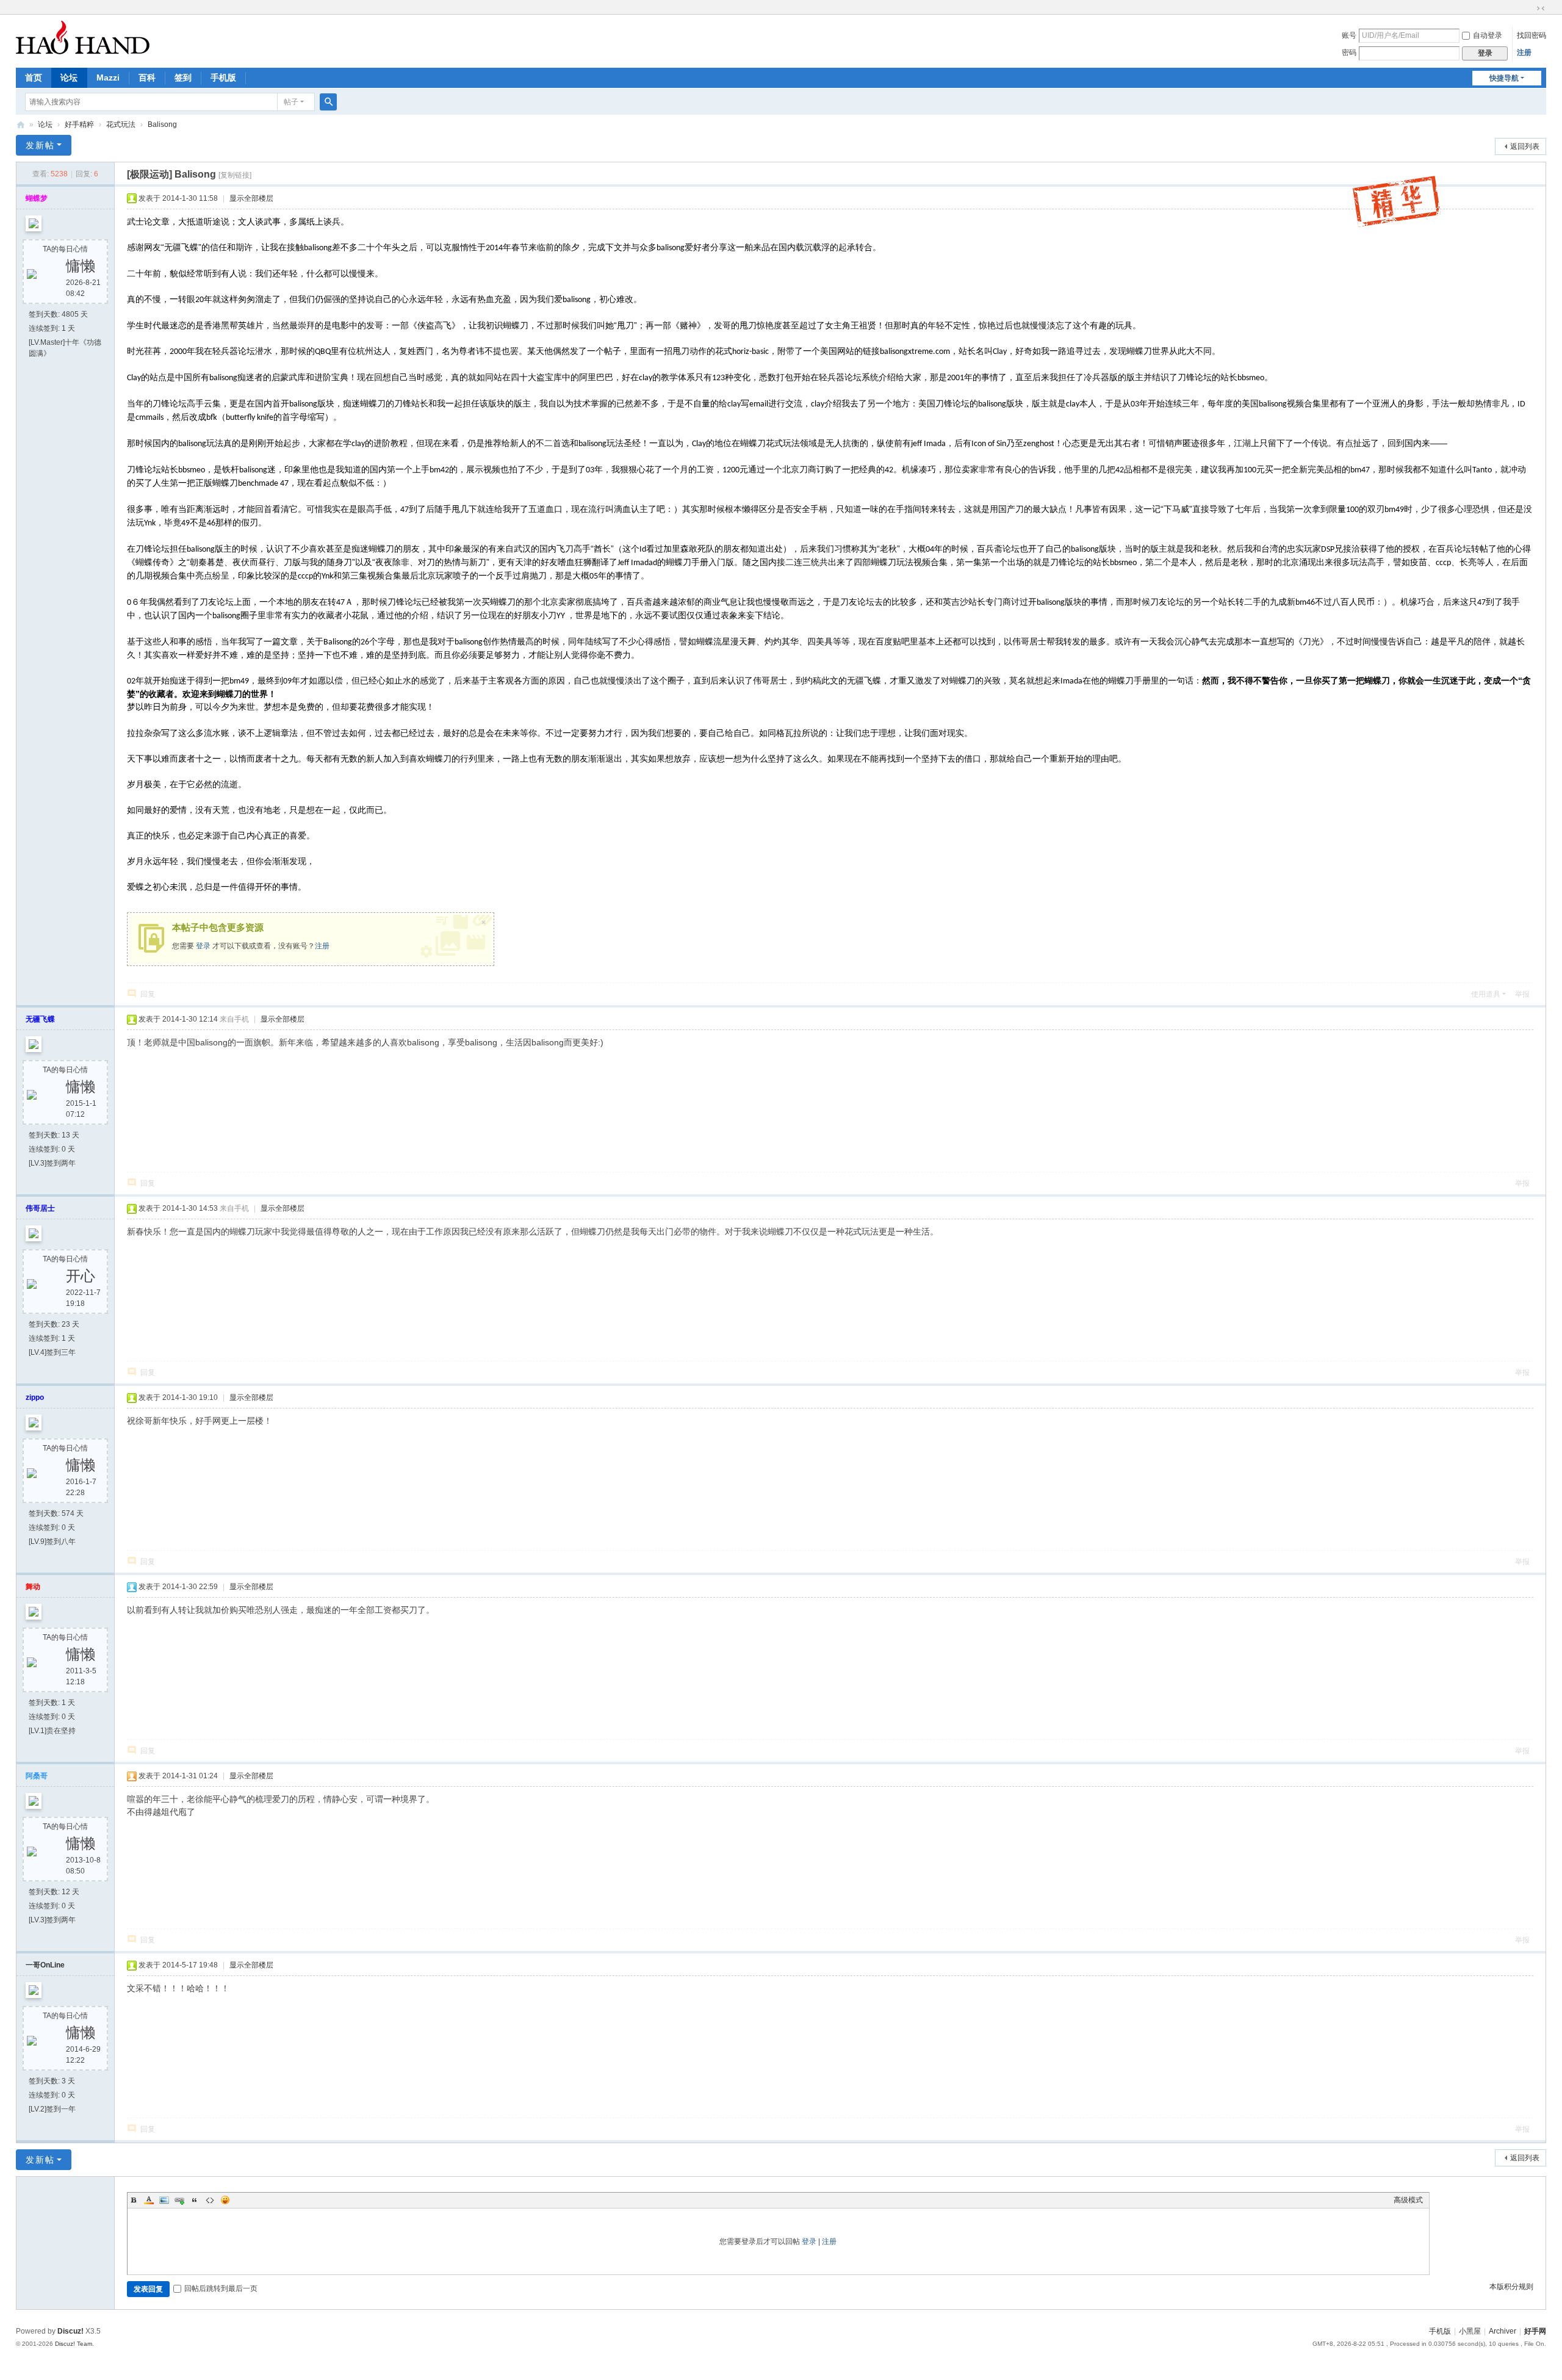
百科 (147, 78)
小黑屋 (1470, 2331)
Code (210, 2200)
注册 (1524, 52)
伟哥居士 (40, 1208)
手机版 (223, 78)
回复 (148, 994)
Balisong (162, 124)
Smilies (225, 2200)
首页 (34, 78)
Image (164, 2200)
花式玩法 (121, 124)
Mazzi (108, 78)
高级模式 (1408, 2200)
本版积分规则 (1511, 2287)
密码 (1349, 52)
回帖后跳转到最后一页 (221, 2288)
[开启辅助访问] (1529, 9)
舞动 (33, 1587)
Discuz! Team (74, 2344)
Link (179, 2200)
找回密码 (1531, 35)
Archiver (1503, 2331)
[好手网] (83, 37)
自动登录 (1488, 35)
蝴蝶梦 (37, 198)
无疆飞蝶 (40, 1019)
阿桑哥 (37, 1776)
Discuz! (70, 2331)
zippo (35, 1397)
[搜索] (328, 102)
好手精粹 (79, 124)
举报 (1522, 994)
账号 (1349, 35)
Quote (195, 2200)
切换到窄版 (1541, 9)
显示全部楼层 (251, 198)
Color (149, 2200)
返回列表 (1525, 146)
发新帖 (40, 145)
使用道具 (1486, 994)
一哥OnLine (45, 1965)
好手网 (21, 125)
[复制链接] (235, 175)
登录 (203, 946)
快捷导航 (1504, 78)
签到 (183, 78)
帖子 (291, 102)
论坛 (69, 78)
